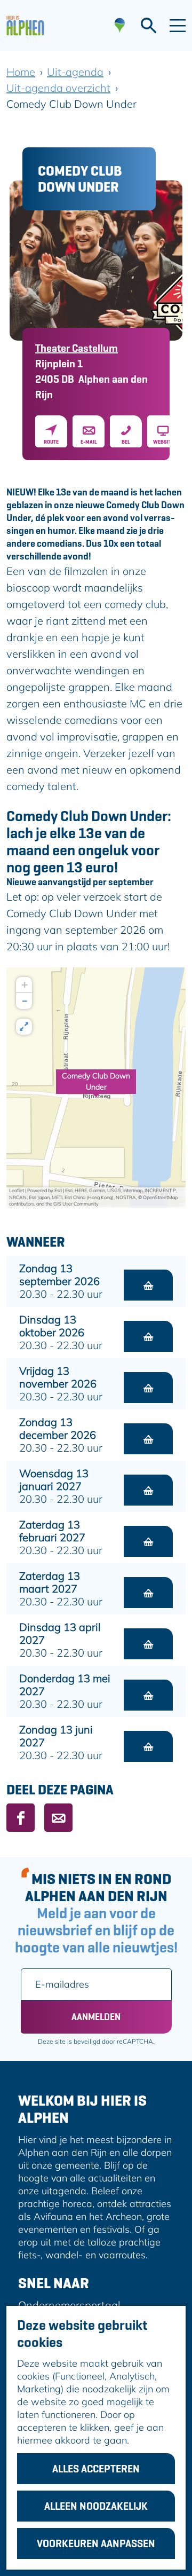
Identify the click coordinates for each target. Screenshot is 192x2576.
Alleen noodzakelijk (96, 2506)
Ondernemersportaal (69, 2305)
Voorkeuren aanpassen (96, 2543)
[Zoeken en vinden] (149, 26)
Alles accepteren (96, 2469)
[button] (96, 1088)
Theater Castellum (77, 348)
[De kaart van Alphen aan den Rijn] (120, 26)
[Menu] (178, 26)
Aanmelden (96, 2017)
